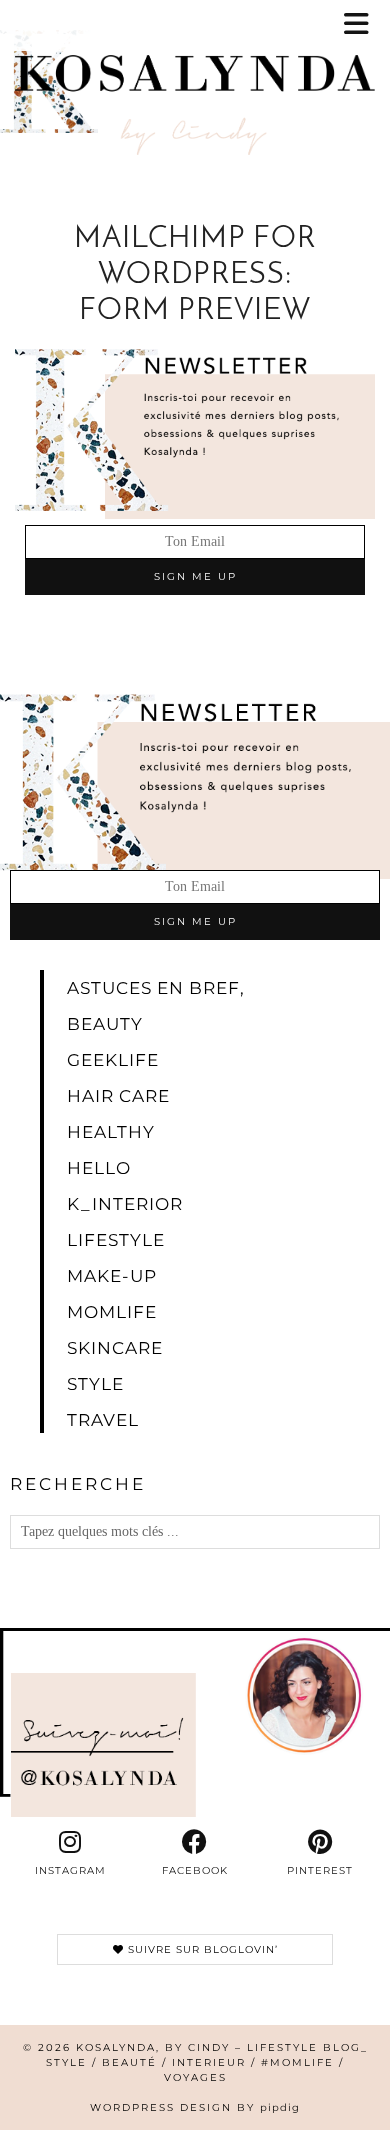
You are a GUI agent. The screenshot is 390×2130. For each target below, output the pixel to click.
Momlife (112, 1312)
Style (95, 1384)
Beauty (105, 1024)
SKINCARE (115, 1348)
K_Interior (125, 1204)
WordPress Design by (195, 2107)
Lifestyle (116, 1240)
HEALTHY (111, 1132)
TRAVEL (103, 1420)
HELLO (99, 1168)
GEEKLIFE (113, 1060)
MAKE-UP (112, 1276)
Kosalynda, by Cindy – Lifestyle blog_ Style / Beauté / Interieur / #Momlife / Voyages (207, 2062)
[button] (363, 25)
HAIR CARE (118, 1096)
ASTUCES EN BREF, (156, 988)
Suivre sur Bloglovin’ (201, 1949)
